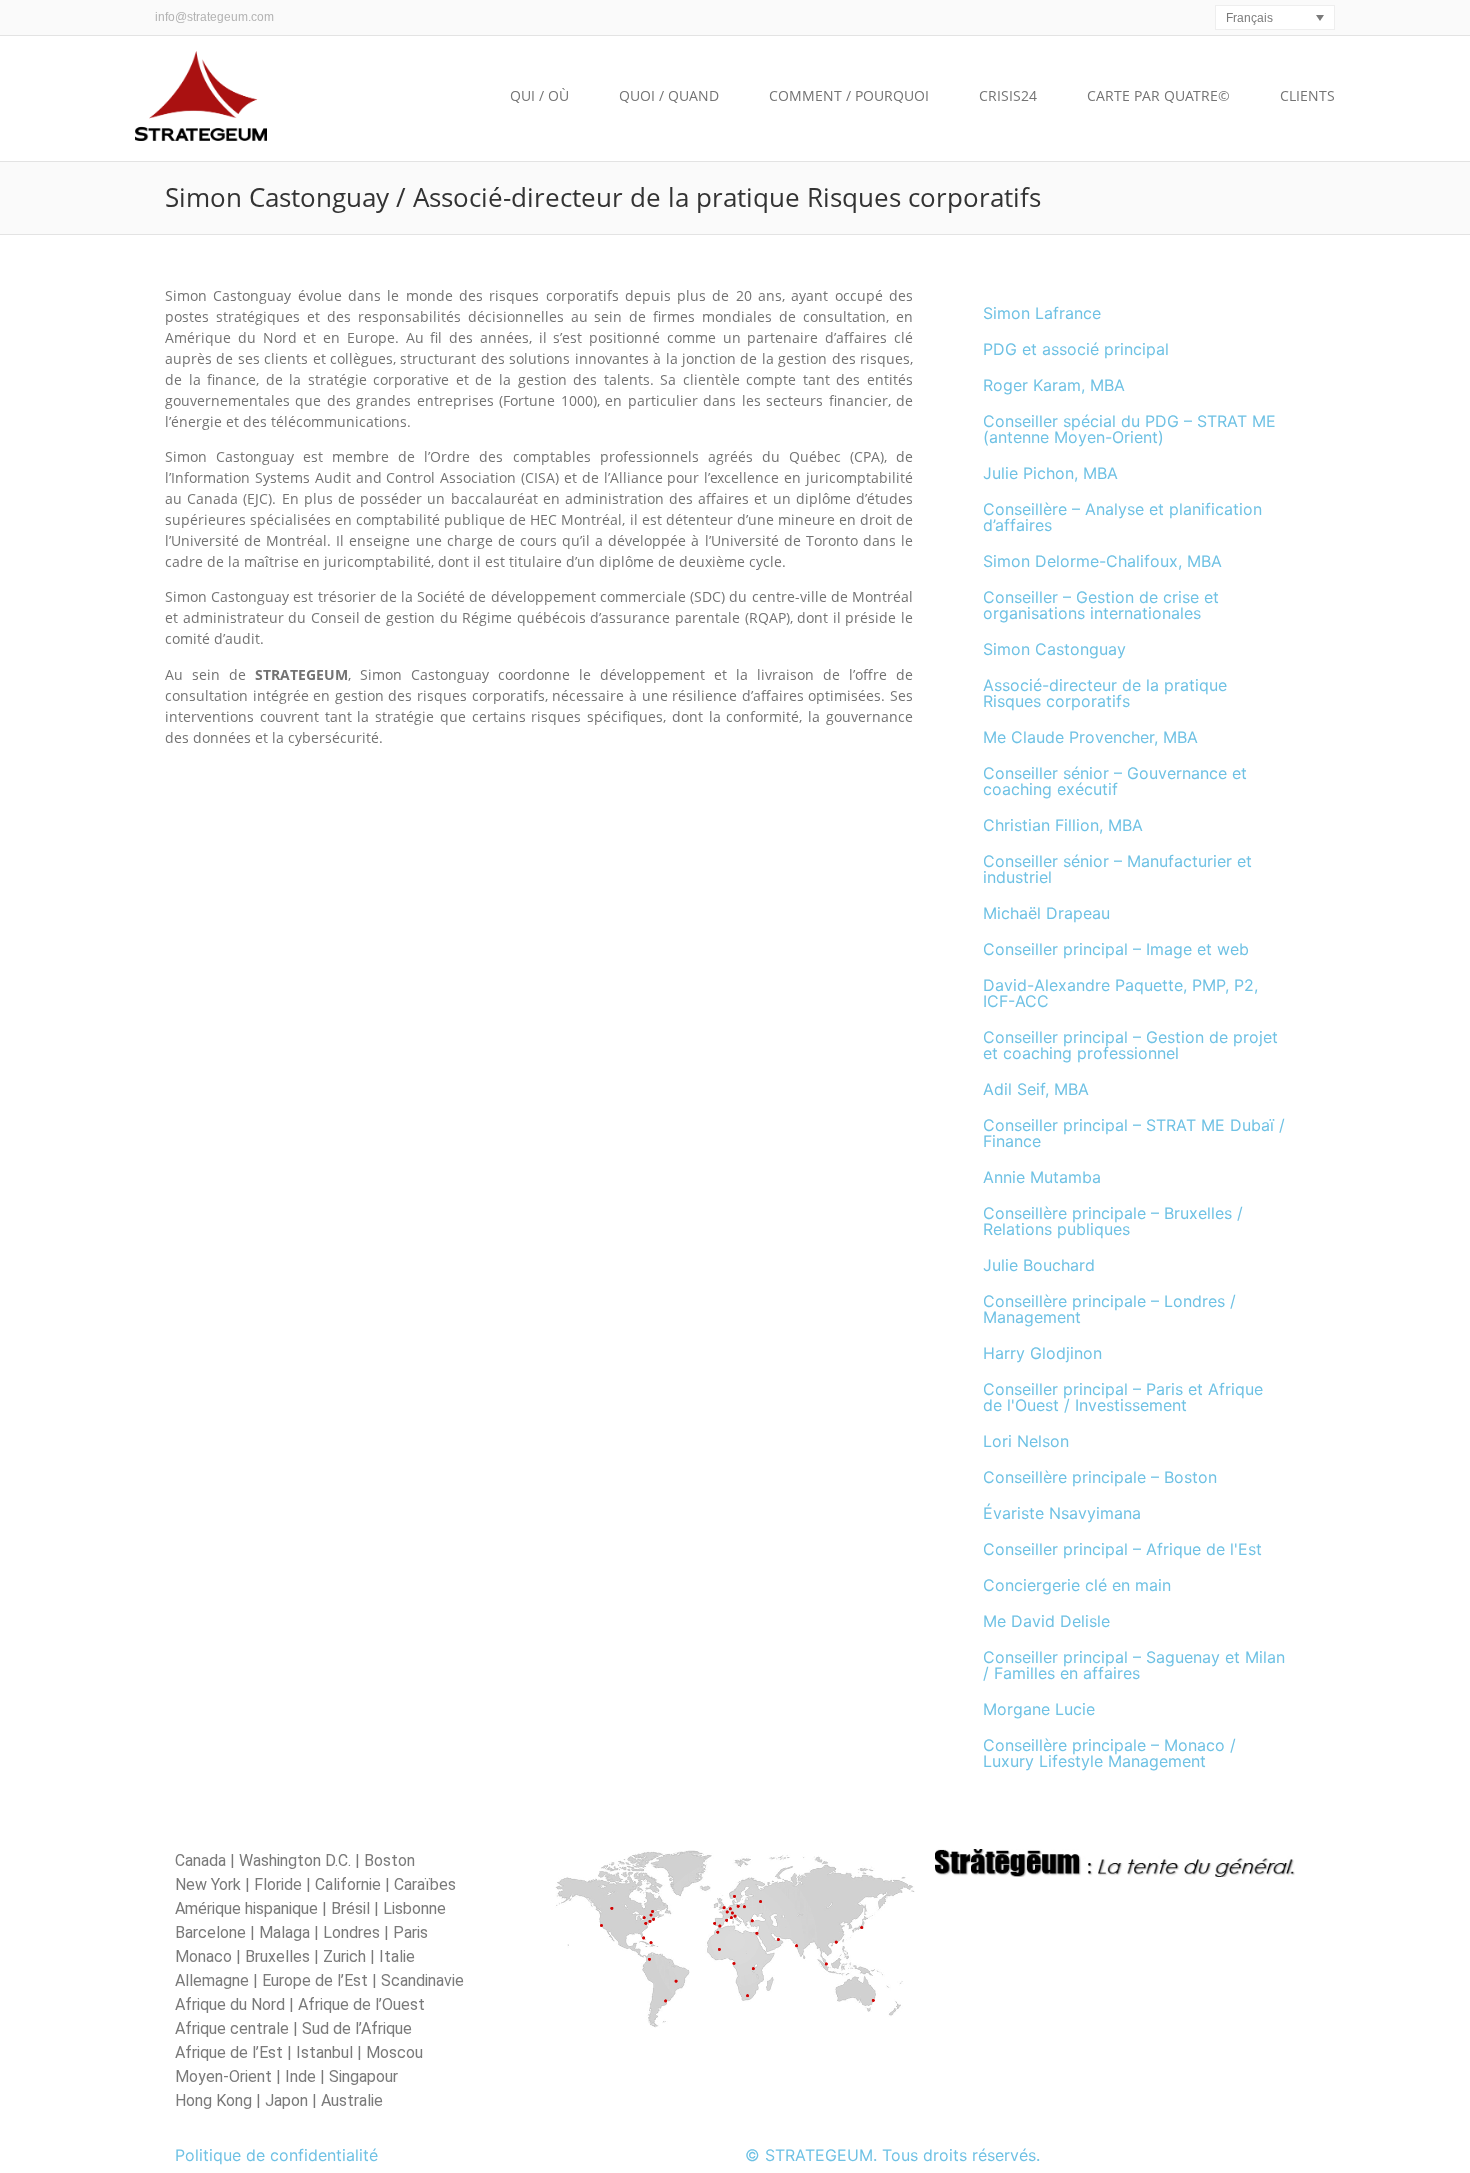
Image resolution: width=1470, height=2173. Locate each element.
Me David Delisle (1046, 1621)
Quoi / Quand (669, 95)
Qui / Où (539, 95)
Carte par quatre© (1158, 95)
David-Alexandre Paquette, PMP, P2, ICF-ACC (1120, 993)
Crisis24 (1008, 95)
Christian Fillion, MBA (1063, 825)
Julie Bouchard (1039, 1265)
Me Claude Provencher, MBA (1090, 737)
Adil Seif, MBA (1036, 1089)
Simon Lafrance (1042, 313)
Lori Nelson (1026, 1441)
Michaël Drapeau (1046, 913)
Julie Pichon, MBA (1050, 473)
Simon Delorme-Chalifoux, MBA (1102, 561)
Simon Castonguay (1054, 649)
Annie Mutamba (1042, 1177)
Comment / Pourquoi (849, 95)
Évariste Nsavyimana (1062, 1513)
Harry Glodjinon (1042, 1353)
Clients (1307, 95)
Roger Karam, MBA (1054, 385)
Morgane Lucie (1039, 1709)
